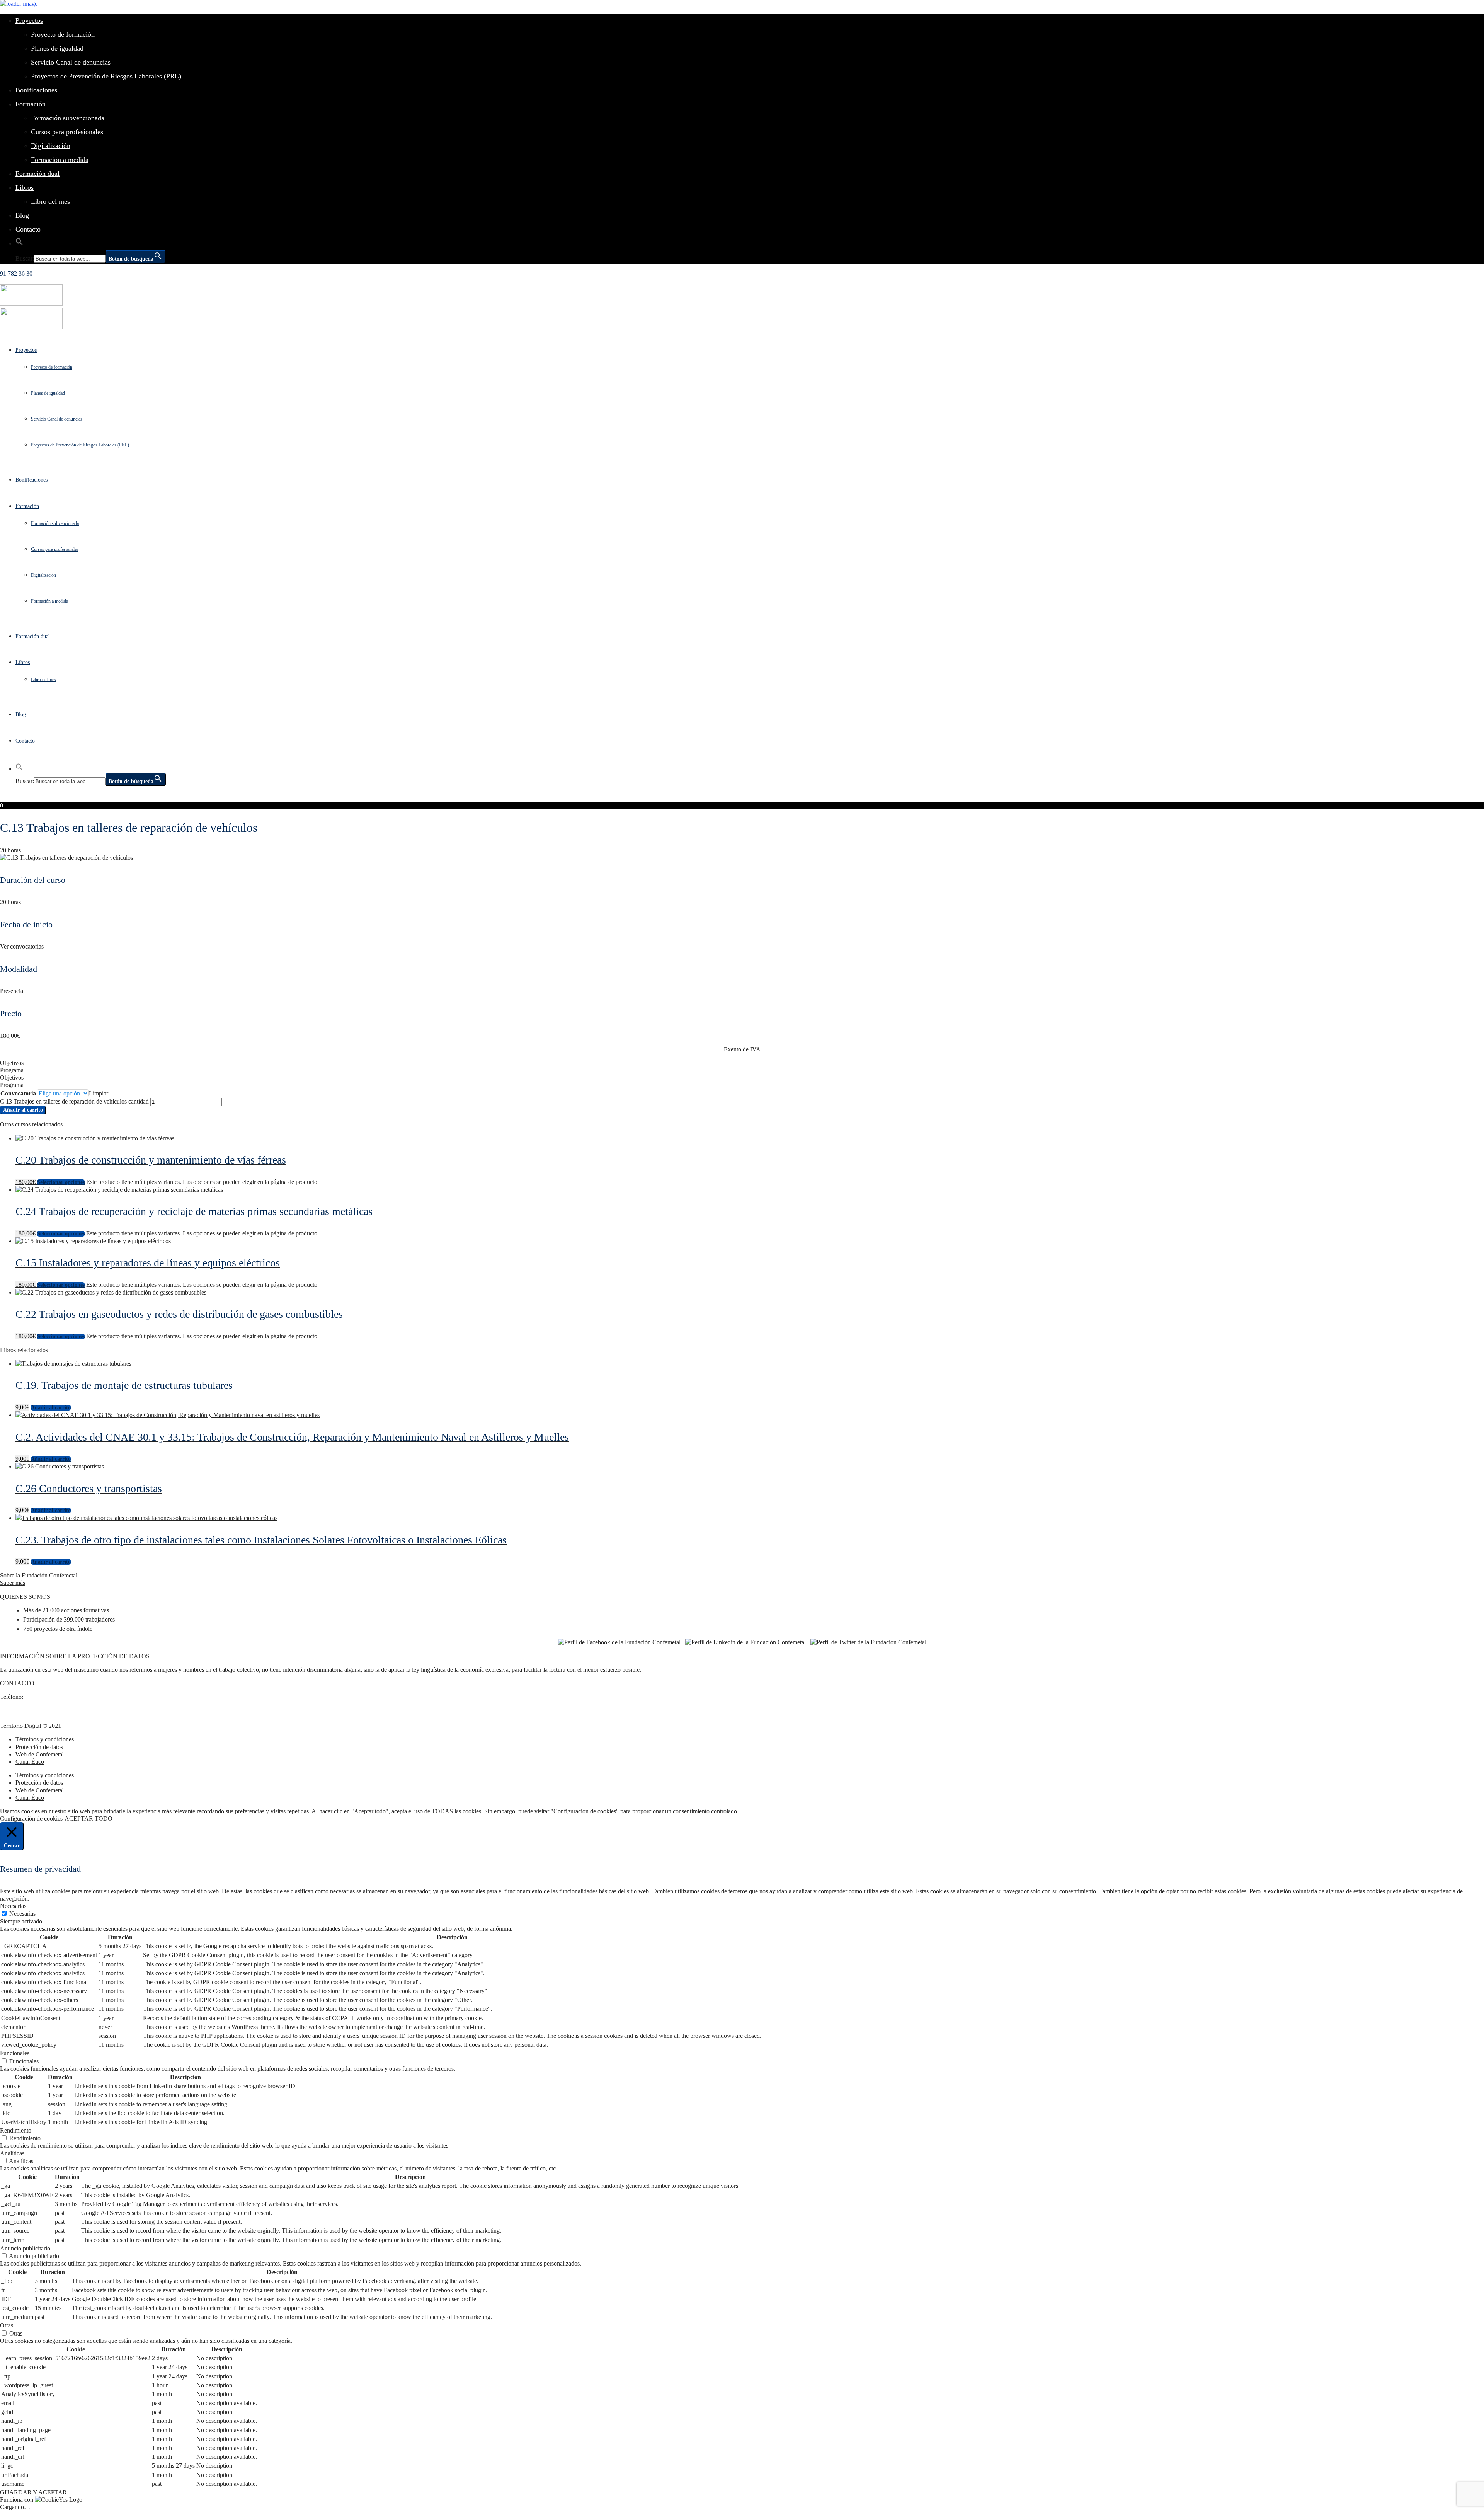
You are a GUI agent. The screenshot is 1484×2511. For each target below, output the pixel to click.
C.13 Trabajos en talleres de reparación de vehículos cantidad (74, 1101)
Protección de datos (39, 1747)
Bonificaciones (36, 90)
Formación (31, 104)
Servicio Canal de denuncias (71, 62)
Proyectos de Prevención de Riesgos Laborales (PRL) (106, 76)
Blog (22, 215)
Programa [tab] (12, 1070)
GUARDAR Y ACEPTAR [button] (33, 2492)
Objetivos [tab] (12, 1063)
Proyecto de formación (63, 34)
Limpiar (99, 1093)
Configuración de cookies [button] (31, 1819)
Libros (25, 187)
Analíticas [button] (12, 2153)
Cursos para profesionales (67, 132)
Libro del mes (50, 201)
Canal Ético (30, 1762)
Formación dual (37, 174)
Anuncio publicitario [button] (25, 2248)
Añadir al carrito (23, 1110)
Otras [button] (7, 2325)
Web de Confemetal (40, 1754)
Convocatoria (18, 1093)
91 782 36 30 (16, 273)
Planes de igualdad (57, 48)
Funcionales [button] (15, 2053)
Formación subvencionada (68, 118)
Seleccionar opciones (61, 1182)
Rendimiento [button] (16, 2130)
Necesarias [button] (13, 1906)
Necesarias (22, 1914)
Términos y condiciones (45, 1739)
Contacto (28, 229)
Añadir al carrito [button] (51, 1408)
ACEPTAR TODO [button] (88, 1819)
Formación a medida (60, 160)
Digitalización (51, 146)
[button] (19, 243)
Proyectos (29, 20)
